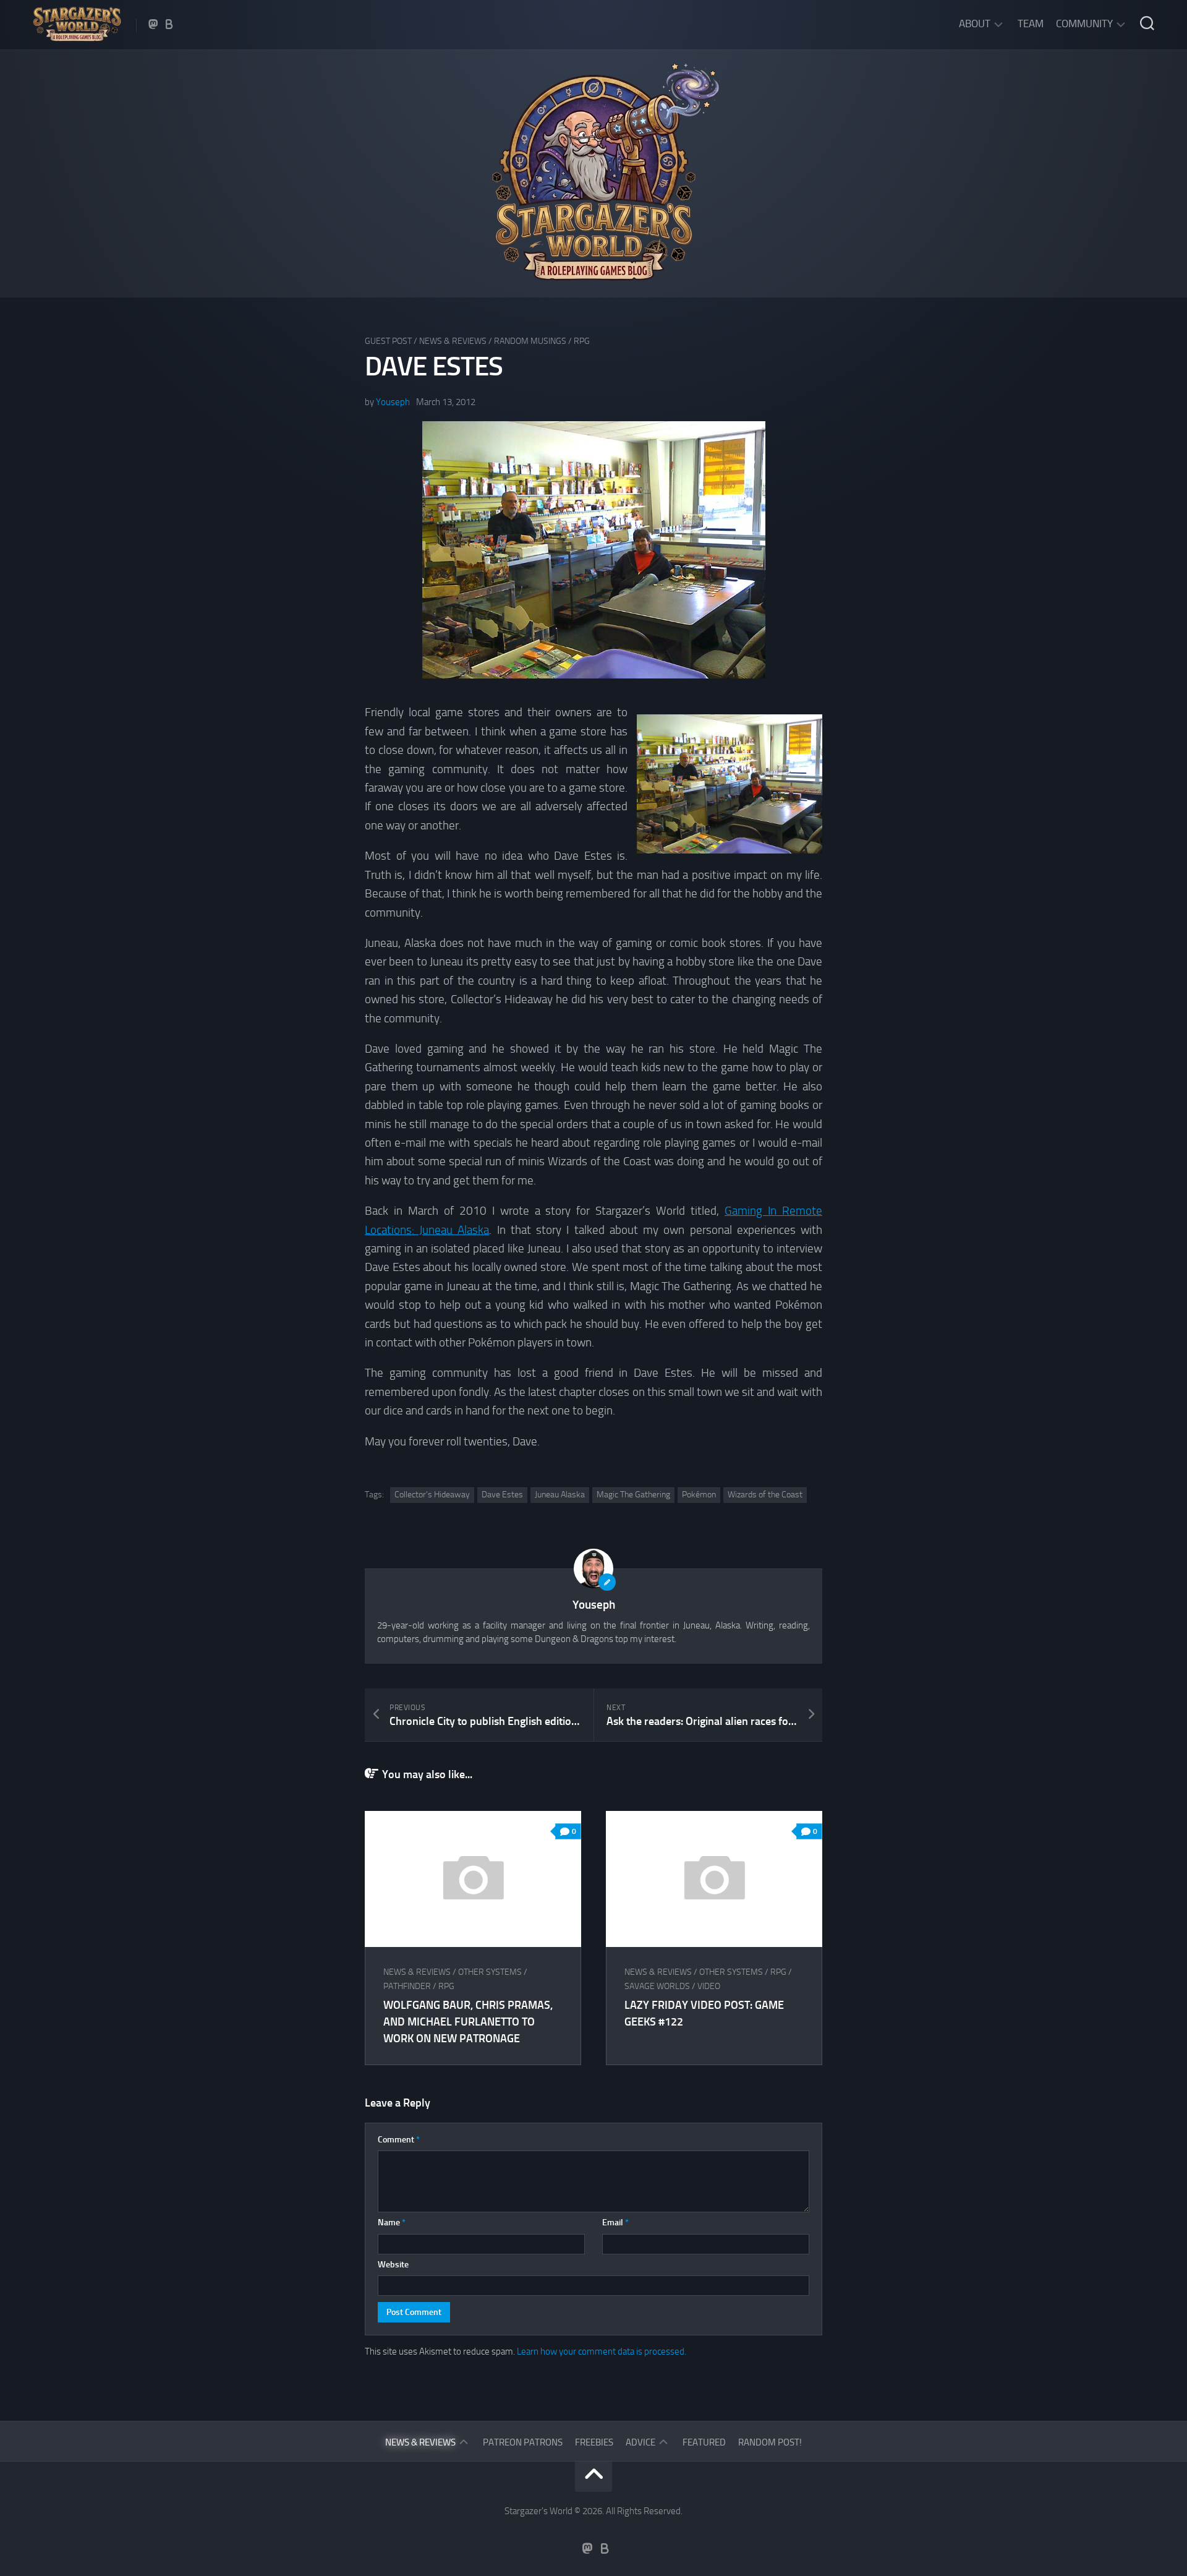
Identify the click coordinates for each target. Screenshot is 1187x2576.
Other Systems (490, 1972)
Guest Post (388, 341)
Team (1031, 24)
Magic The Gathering (633, 1495)
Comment (399, 2140)
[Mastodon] (153, 24)
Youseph (393, 402)
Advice (640, 2442)
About (975, 24)
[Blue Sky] (169, 24)
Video (709, 1986)
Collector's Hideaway (432, 1495)
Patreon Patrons (523, 2442)
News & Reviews (453, 341)
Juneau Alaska (560, 1495)
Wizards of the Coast (765, 1495)
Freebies (594, 2442)
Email (615, 2223)
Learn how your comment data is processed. (602, 2351)
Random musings (530, 341)
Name (392, 2223)
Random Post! (770, 2442)
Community (1084, 24)
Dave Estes (502, 1495)
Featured (704, 2442)
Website (393, 2265)
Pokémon (699, 1495)
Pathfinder (407, 1986)
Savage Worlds (657, 1986)
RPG (582, 341)
